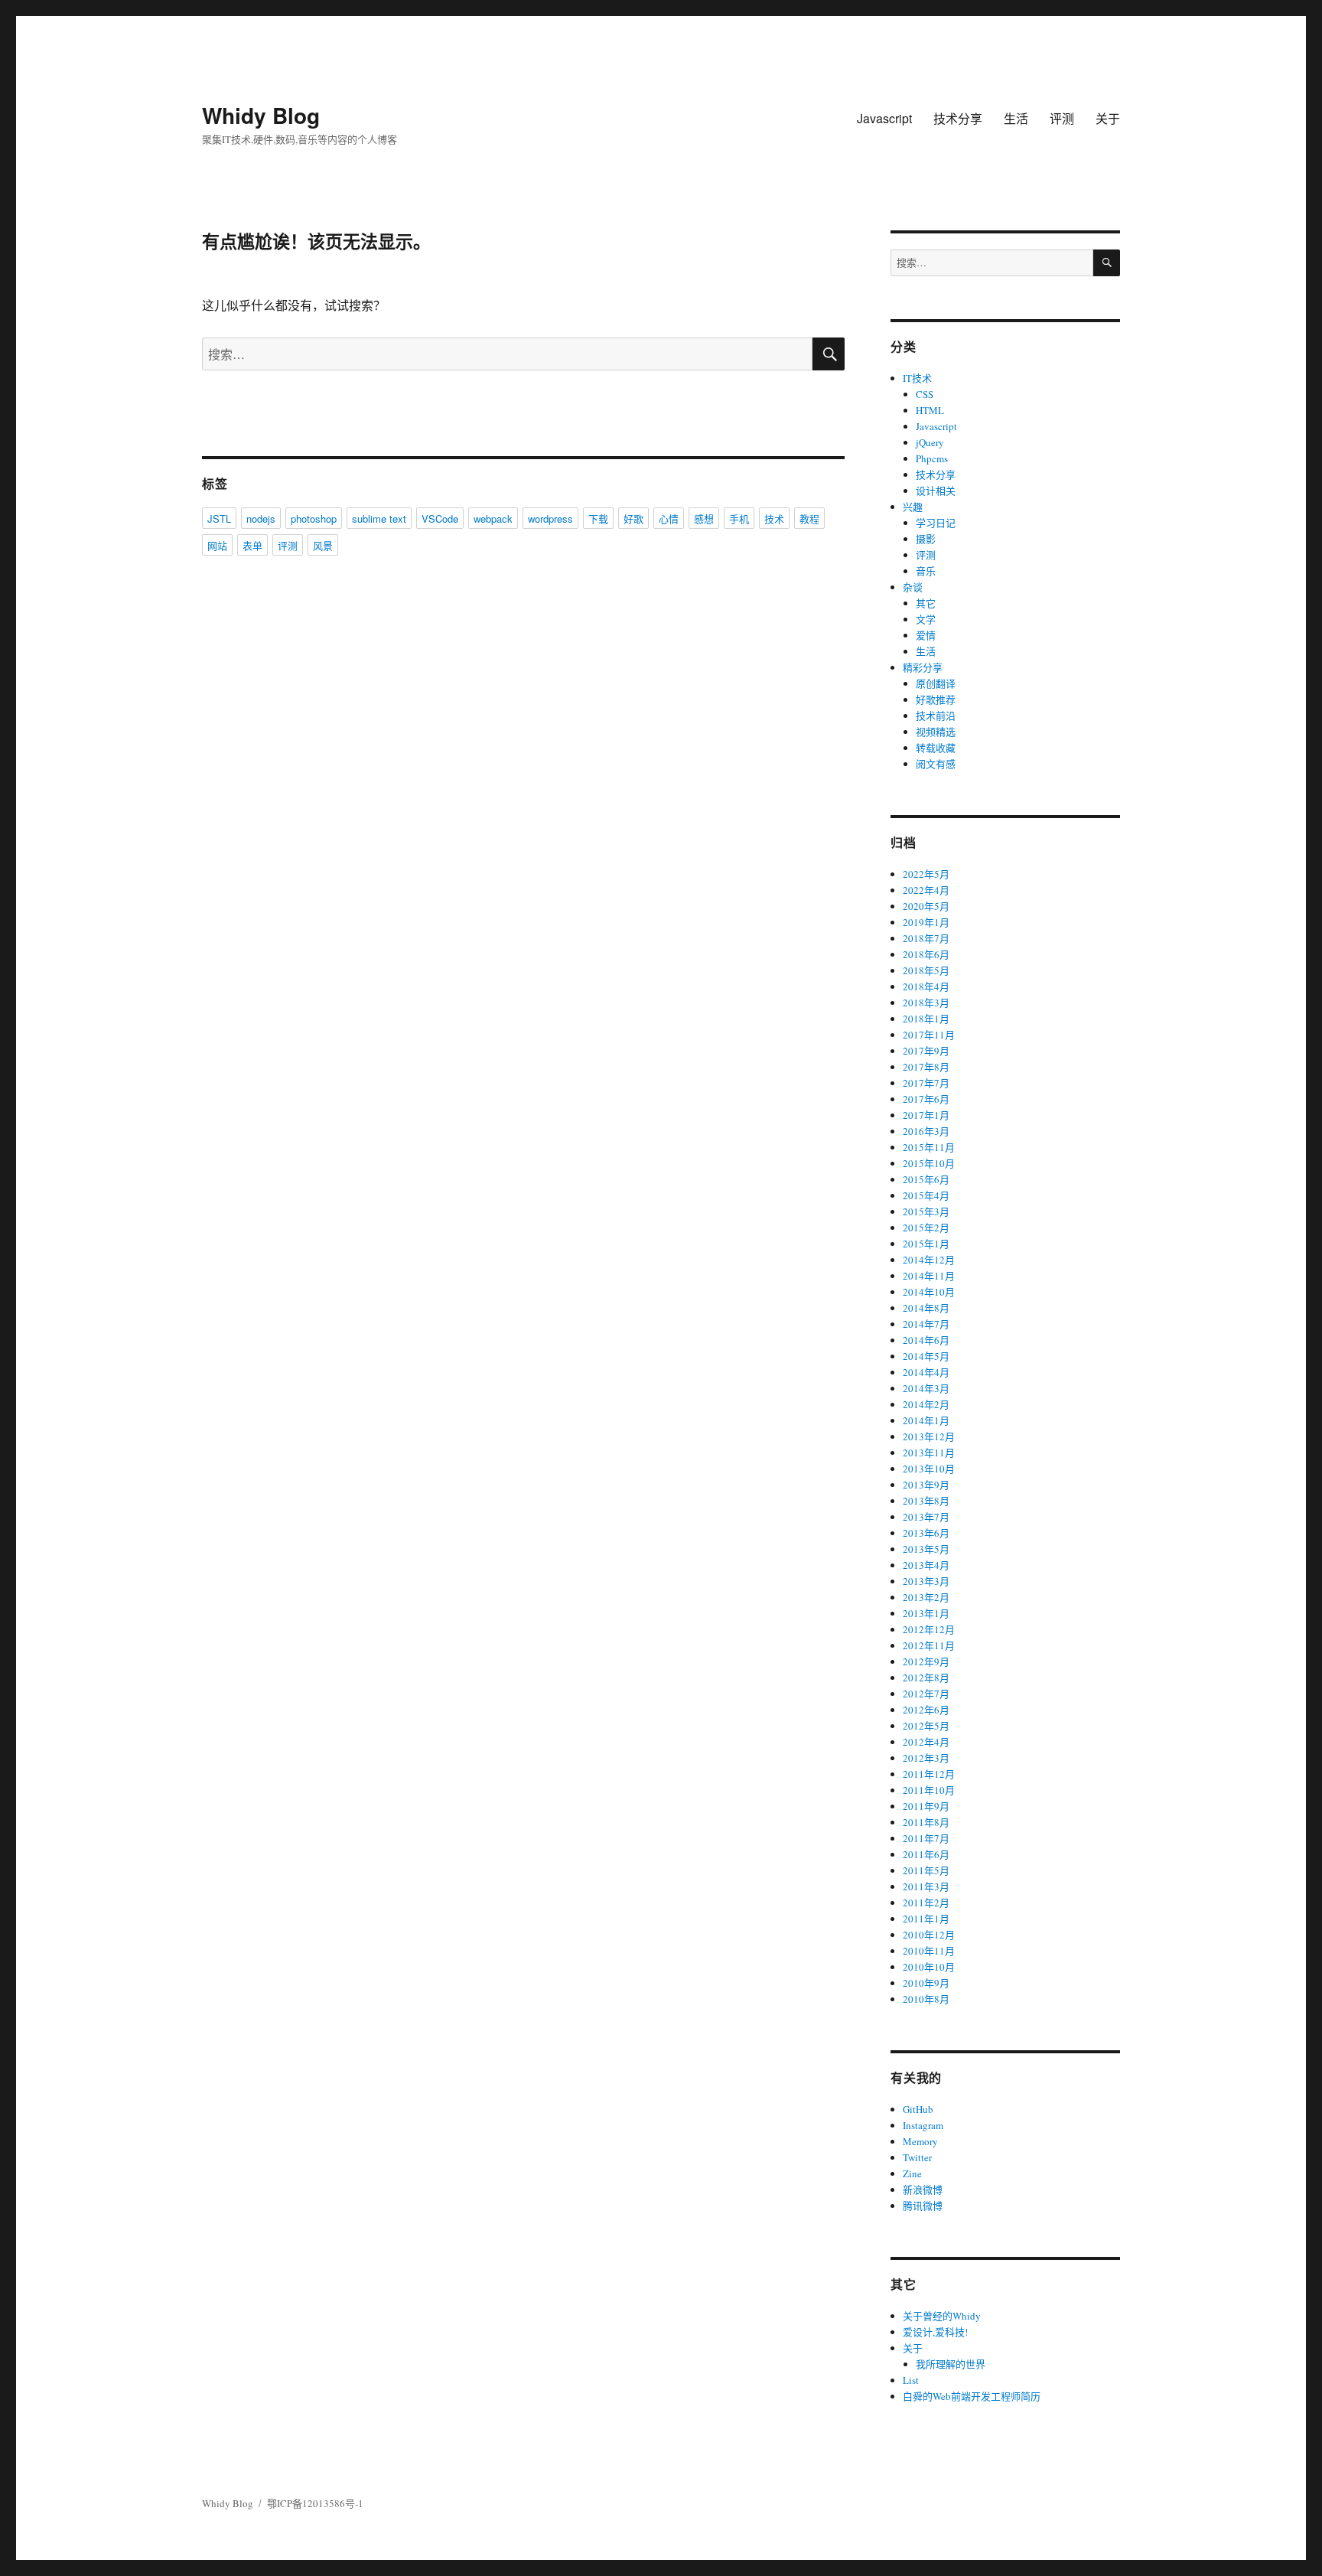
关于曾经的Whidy (942, 2316)
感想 (704, 518)
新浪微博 (923, 2190)
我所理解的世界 (951, 2364)
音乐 (926, 571)
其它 (926, 603)
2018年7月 (926, 938)
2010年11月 (929, 1951)
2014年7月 (926, 1324)
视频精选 (936, 732)
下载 (598, 518)
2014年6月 (926, 1340)
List (911, 2380)
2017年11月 (929, 1035)
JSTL (219, 518)
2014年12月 (929, 1260)
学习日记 (936, 523)
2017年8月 (926, 1067)
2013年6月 (926, 1533)
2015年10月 (929, 1163)
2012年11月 (929, 1645)
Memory (920, 2141)
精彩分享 (923, 667)
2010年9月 (926, 1983)
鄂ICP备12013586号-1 (315, 2503)
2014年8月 (926, 1308)
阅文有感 (936, 764)
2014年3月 (926, 1388)
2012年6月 (926, 1710)
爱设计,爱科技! (935, 2332)
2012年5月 (926, 1726)
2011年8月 (926, 1822)
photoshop (314, 518)
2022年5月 (926, 874)
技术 (774, 518)
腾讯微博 (923, 2206)
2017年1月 (926, 1115)
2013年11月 (929, 1453)
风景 (323, 545)
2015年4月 (926, 1195)
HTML (930, 410)
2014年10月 (929, 1292)
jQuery (930, 442)
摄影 (926, 539)
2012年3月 (926, 1758)
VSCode (440, 518)
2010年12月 (929, 1935)
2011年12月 (929, 1774)
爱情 (926, 635)
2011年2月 (926, 1903)
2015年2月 (926, 1228)
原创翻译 (936, 683)
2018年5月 (926, 970)
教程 (809, 518)
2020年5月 (926, 906)
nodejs (261, 518)
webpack (493, 518)
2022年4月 (926, 890)
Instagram (923, 2125)
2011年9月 (926, 1806)
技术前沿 (936, 716)
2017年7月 (926, 1083)
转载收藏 (936, 748)
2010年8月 (926, 1999)
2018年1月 (926, 1019)
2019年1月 (926, 922)
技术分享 (958, 118)
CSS (925, 394)
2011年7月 (926, 1838)
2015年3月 (926, 1211)
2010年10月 (929, 1967)
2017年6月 (926, 1099)
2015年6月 (926, 1179)
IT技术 (917, 378)
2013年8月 (926, 1501)
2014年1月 (926, 1420)
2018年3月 (926, 1003)
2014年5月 (926, 1356)
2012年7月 (926, 1694)
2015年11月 (929, 1147)
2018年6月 (926, 954)
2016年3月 (926, 1131)
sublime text (379, 518)
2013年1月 (926, 1613)
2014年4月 (926, 1372)
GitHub (918, 2109)
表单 (252, 545)
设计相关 (936, 491)
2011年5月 (926, 1870)
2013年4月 (926, 1565)
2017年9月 (926, 1051)
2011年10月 (929, 1790)
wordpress (550, 518)
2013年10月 (929, 1469)
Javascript (884, 118)
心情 (669, 518)
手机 (739, 518)
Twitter (917, 2157)
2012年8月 (926, 1678)
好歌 (633, 518)
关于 (1108, 118)
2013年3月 (926, 1581)
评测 (1062, 118)
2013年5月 (926, 1549)
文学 (926, 619)
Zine (912, 2173)
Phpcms (932, 458)
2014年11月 (929, 1276)
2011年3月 (926, 1886)
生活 (1016, 118)
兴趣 (913, 507)
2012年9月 (926, 1661)
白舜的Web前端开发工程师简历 (972, 2396)
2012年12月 (929, 1629)
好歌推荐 (936, 699)
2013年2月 (926, 1597)
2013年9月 (926, 1485)
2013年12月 (929, 1436)
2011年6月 (926, 1854)
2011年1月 (926, 1919)
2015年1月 (926, 1244)
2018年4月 (926, 986)
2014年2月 (926, 1404)
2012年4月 (926, 1742)
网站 (217, 545)
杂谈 (913, 587)
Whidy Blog (261, 115)
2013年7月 (926, 1517)
